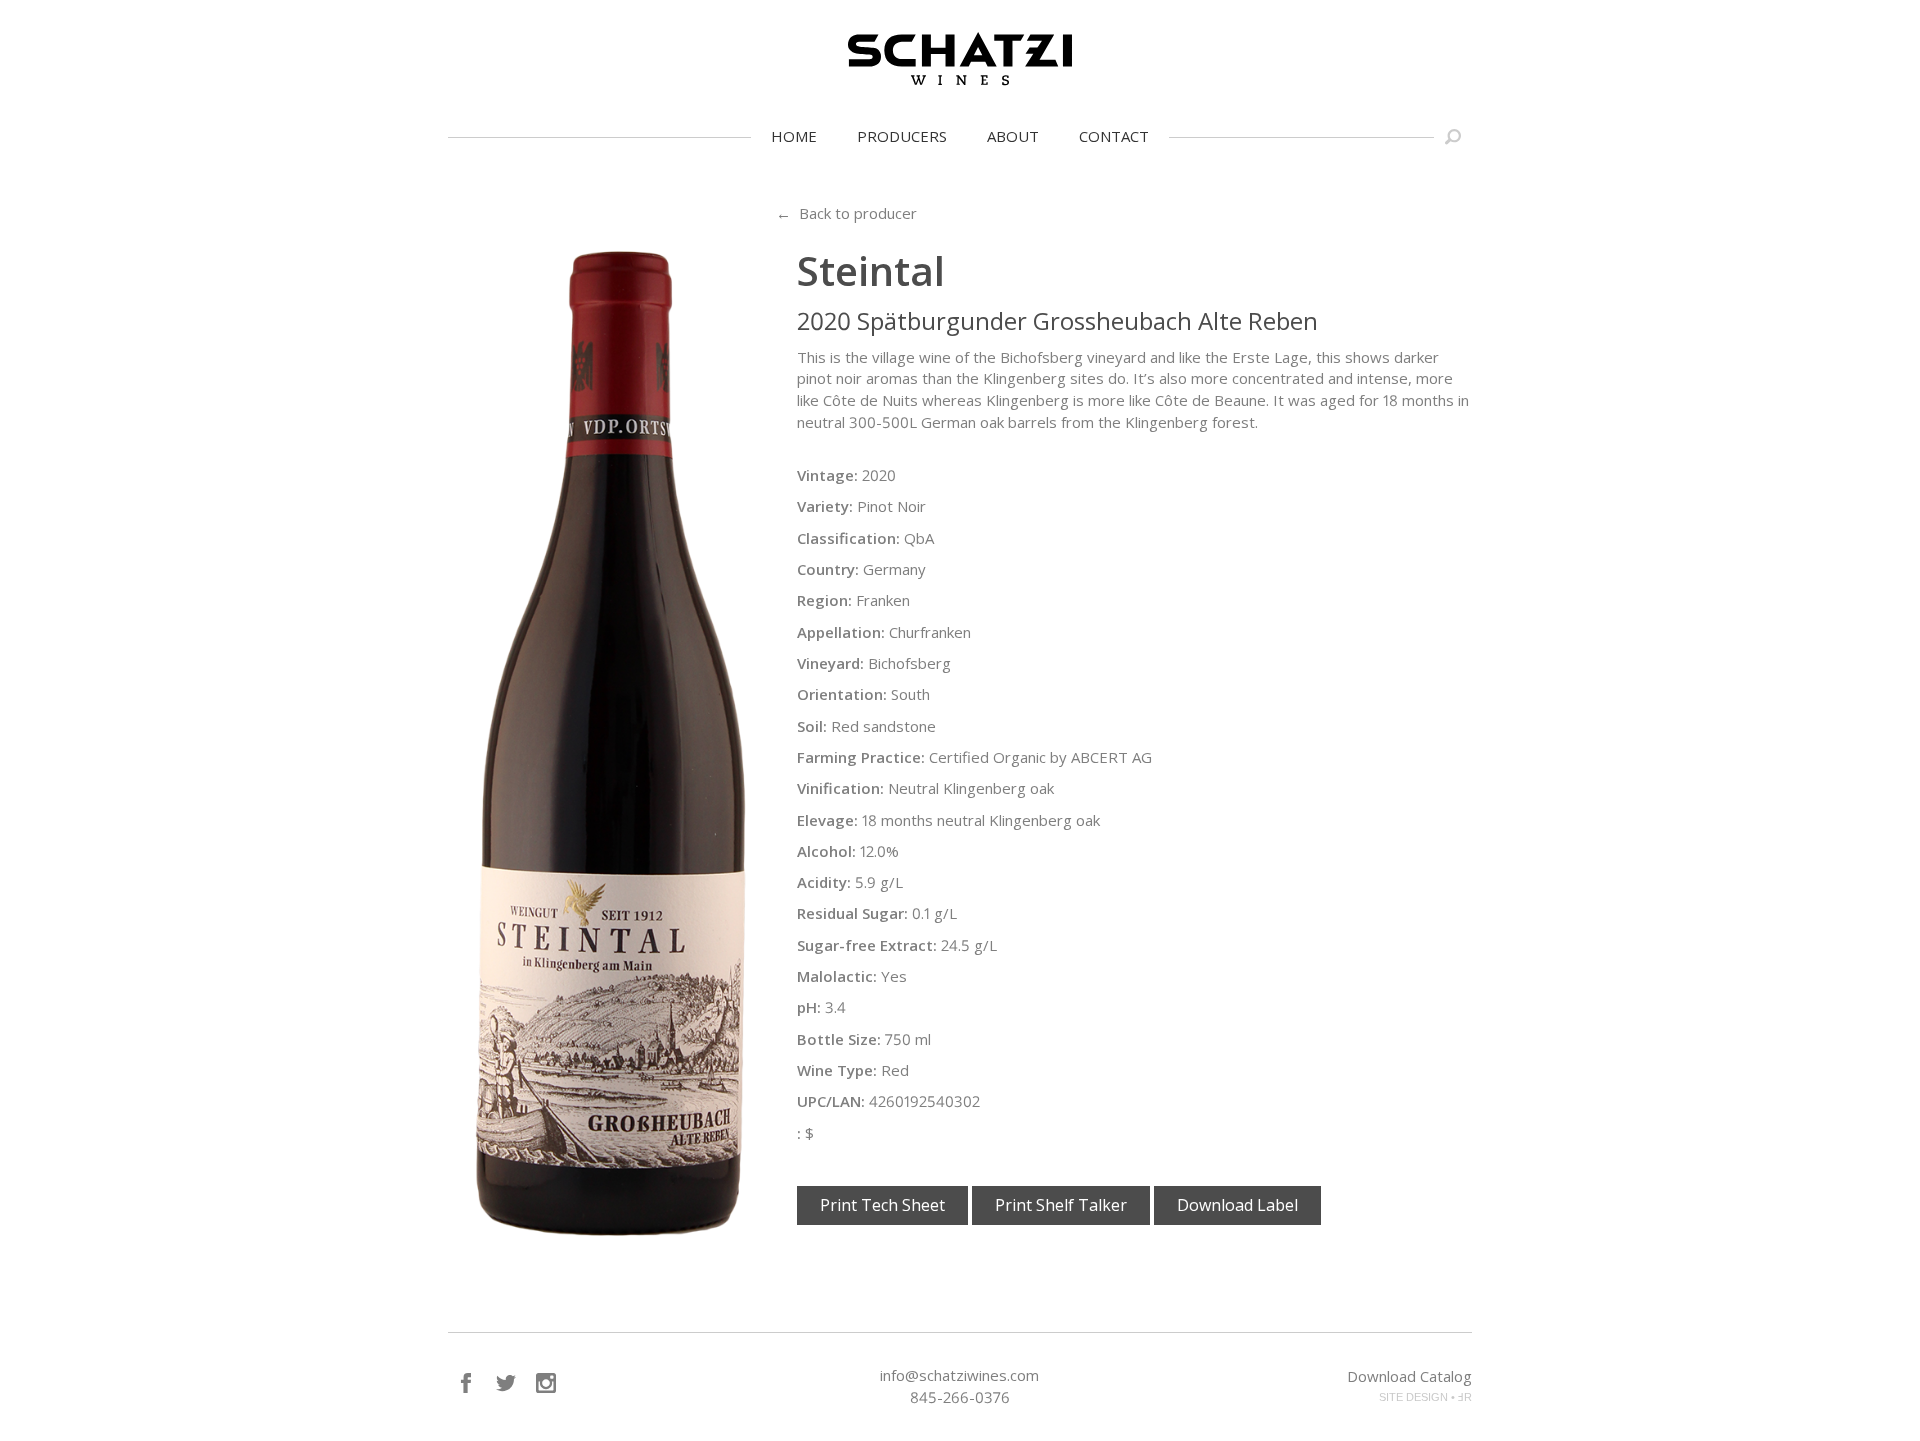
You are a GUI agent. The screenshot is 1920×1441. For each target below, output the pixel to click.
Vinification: (840, 788)
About (1013, 136)
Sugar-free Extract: (867, 945)
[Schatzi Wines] (960, 59)
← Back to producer (846, 213)
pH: (809, 1007)
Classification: (848, 538)
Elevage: (827, 820)
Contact (1114, 136)
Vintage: (827, 475)
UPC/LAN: (831, 1101)
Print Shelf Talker (1061, 1205)
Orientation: (842, 694)
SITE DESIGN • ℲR (1425, 1397)
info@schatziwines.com (959, 1375)
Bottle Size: (839, 1039)
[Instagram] (546, 1383)
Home (794, 136)
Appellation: (841, 632)
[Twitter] (506, 1383)
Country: (828, 569)
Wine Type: (837, 1070)
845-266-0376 (960, 1397)
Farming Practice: (861, 757)
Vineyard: (830, 663)
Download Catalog (1409, 1376)
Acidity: (824, 882)
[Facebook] (466, 1383)
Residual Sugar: (852, 913)
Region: (824, 600)
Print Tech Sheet (882, 1205)
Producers (902, 136)
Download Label (1237, 1205)
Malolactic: (837, 976)
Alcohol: (826, 851)
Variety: (825, 506)
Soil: (812, 726)
